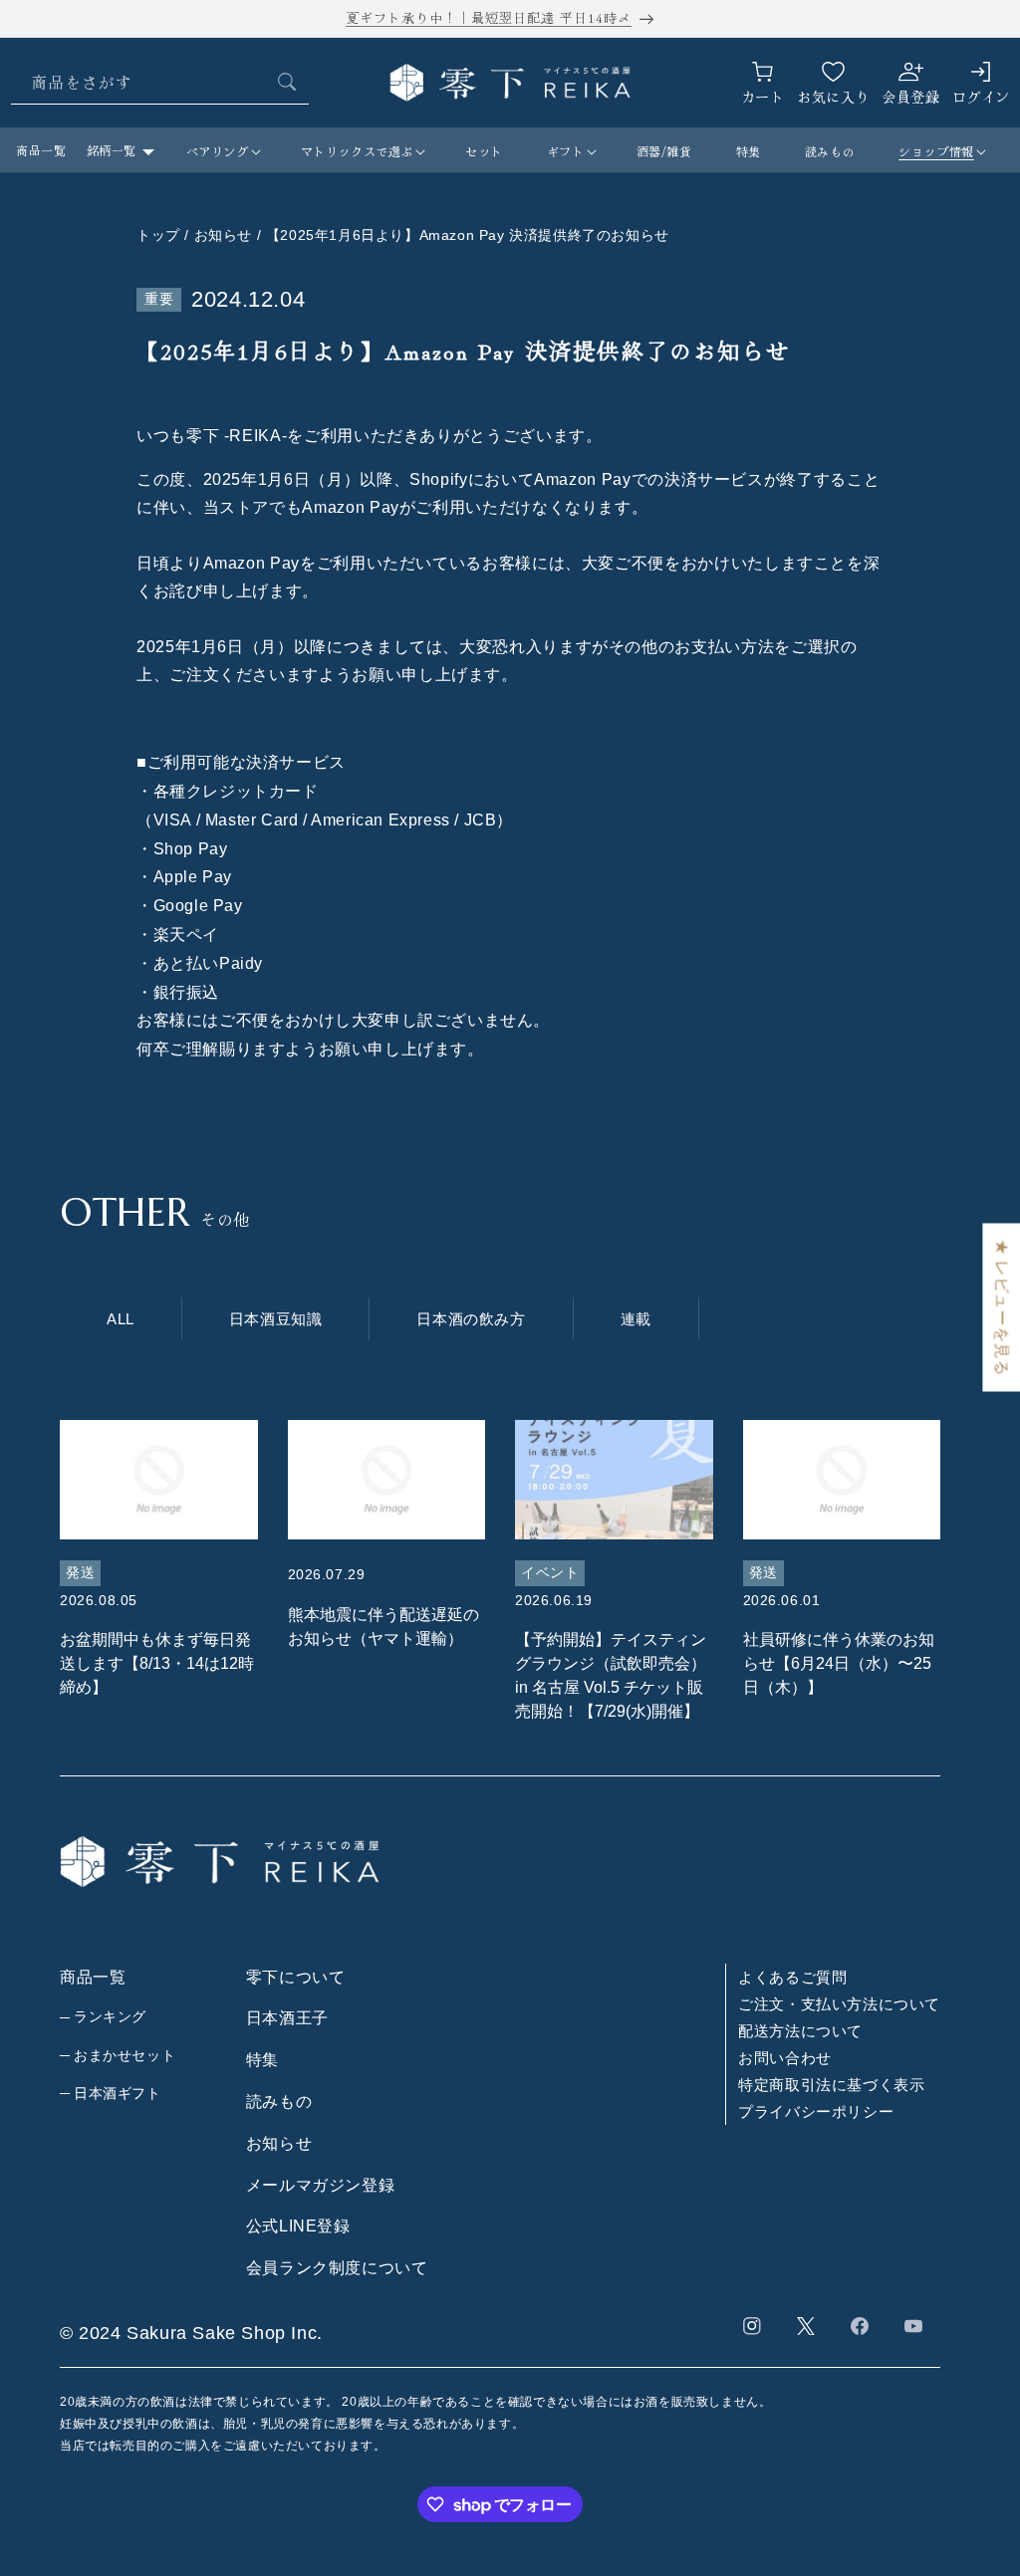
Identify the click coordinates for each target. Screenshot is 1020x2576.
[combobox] (160, 82)
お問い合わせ (785, 2058)
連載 (636, 1319)
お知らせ (279, 2143)
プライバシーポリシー (816, 2111)
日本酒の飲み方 (471, 1319)
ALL (121, 1319)
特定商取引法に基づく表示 (831, 2085)
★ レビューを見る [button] (1002, 1307)
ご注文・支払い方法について (839, 2004)
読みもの (279, 2102)
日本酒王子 (287, 2018)
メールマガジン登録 (320, 2185)
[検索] (287, 82)
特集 (262, 2060)
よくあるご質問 (792, 1977)
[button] (222, 151)
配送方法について (800, 2031)
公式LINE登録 (298, 2226)
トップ (158, 235)
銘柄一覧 (112, 150)
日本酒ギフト (118, 2093)
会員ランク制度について (337, 2268)
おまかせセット (125, 2055)
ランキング (110, 2016)
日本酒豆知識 (276, 1319)
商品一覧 (41, 150)
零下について (296, 1977)
